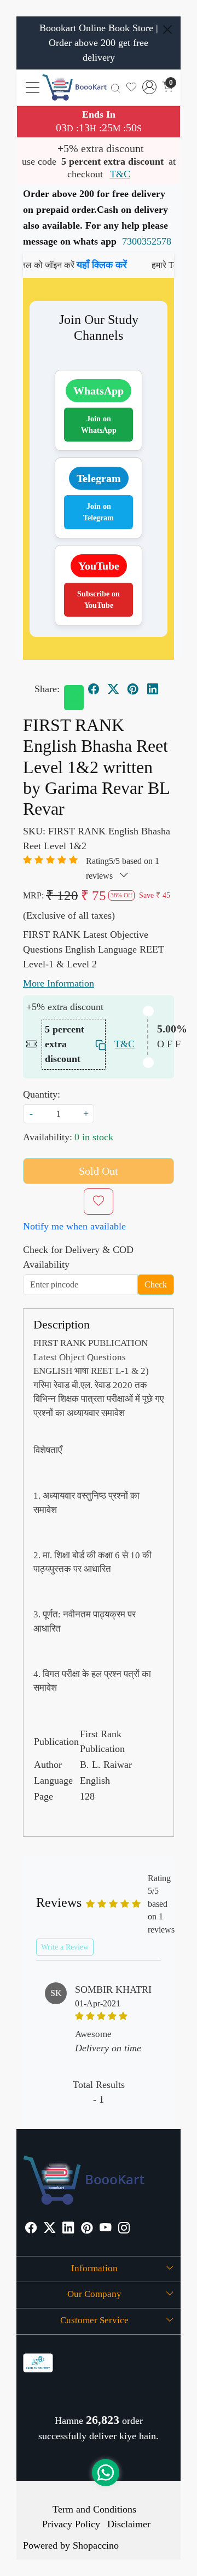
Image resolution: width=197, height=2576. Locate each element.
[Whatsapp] (74, 698)
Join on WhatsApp (99, 425)
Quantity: (42, 1094)
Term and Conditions (94, 2509)
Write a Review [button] (65, 1947)
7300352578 (147, 241)
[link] (115, 87)
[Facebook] (31, 2229)
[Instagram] (124, 2229)
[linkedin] (153, 689)
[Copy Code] (98, 1044)
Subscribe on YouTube (99, 600)
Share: (47, 689)
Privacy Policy (71, 2524)
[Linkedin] (68, 2229)
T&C (120, 174)
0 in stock (94, 1137)
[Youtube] (105, 2229)
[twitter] (113, 689)
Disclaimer (129, 2524)
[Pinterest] (87, 2229)
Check (156, 1284)
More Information (59, 983)
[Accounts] (149, 87)
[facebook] (94, 689)
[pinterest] (133, 689)
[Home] (74, 87)
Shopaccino (96, 2545)
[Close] (167, 30)
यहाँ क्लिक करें (85, 265)
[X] (50, 2229)
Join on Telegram (99, 512)
